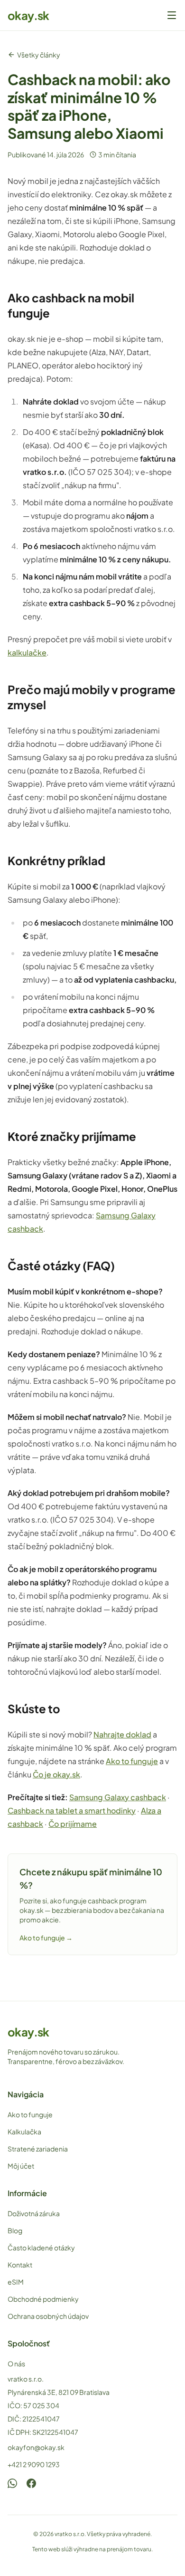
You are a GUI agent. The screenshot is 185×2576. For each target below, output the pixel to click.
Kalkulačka (24, 2132)
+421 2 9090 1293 (34, 2464)
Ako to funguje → (46, 1938)
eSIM (16, 2282)
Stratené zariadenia (38, 2149)
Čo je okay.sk (56, 1774)
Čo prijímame (73, 1824)
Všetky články (39, 55)
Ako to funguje (132, 1761)
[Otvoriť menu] (172, 15)
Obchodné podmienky (43, 2299)
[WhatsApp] (12, 2483)
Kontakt (20, 2265)
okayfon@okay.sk (36, 2447)
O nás (16, 2364)
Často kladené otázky (41, 2248)
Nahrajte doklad (122, 1734)
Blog (15, 2230)
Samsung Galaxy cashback (118, 1797)
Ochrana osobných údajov (48, 2316)
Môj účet (21, 2166)
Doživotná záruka (34, 2213)
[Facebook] (31, 2483)
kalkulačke (27, 652)
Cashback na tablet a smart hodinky (72, 1810)
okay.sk (28, 15)
